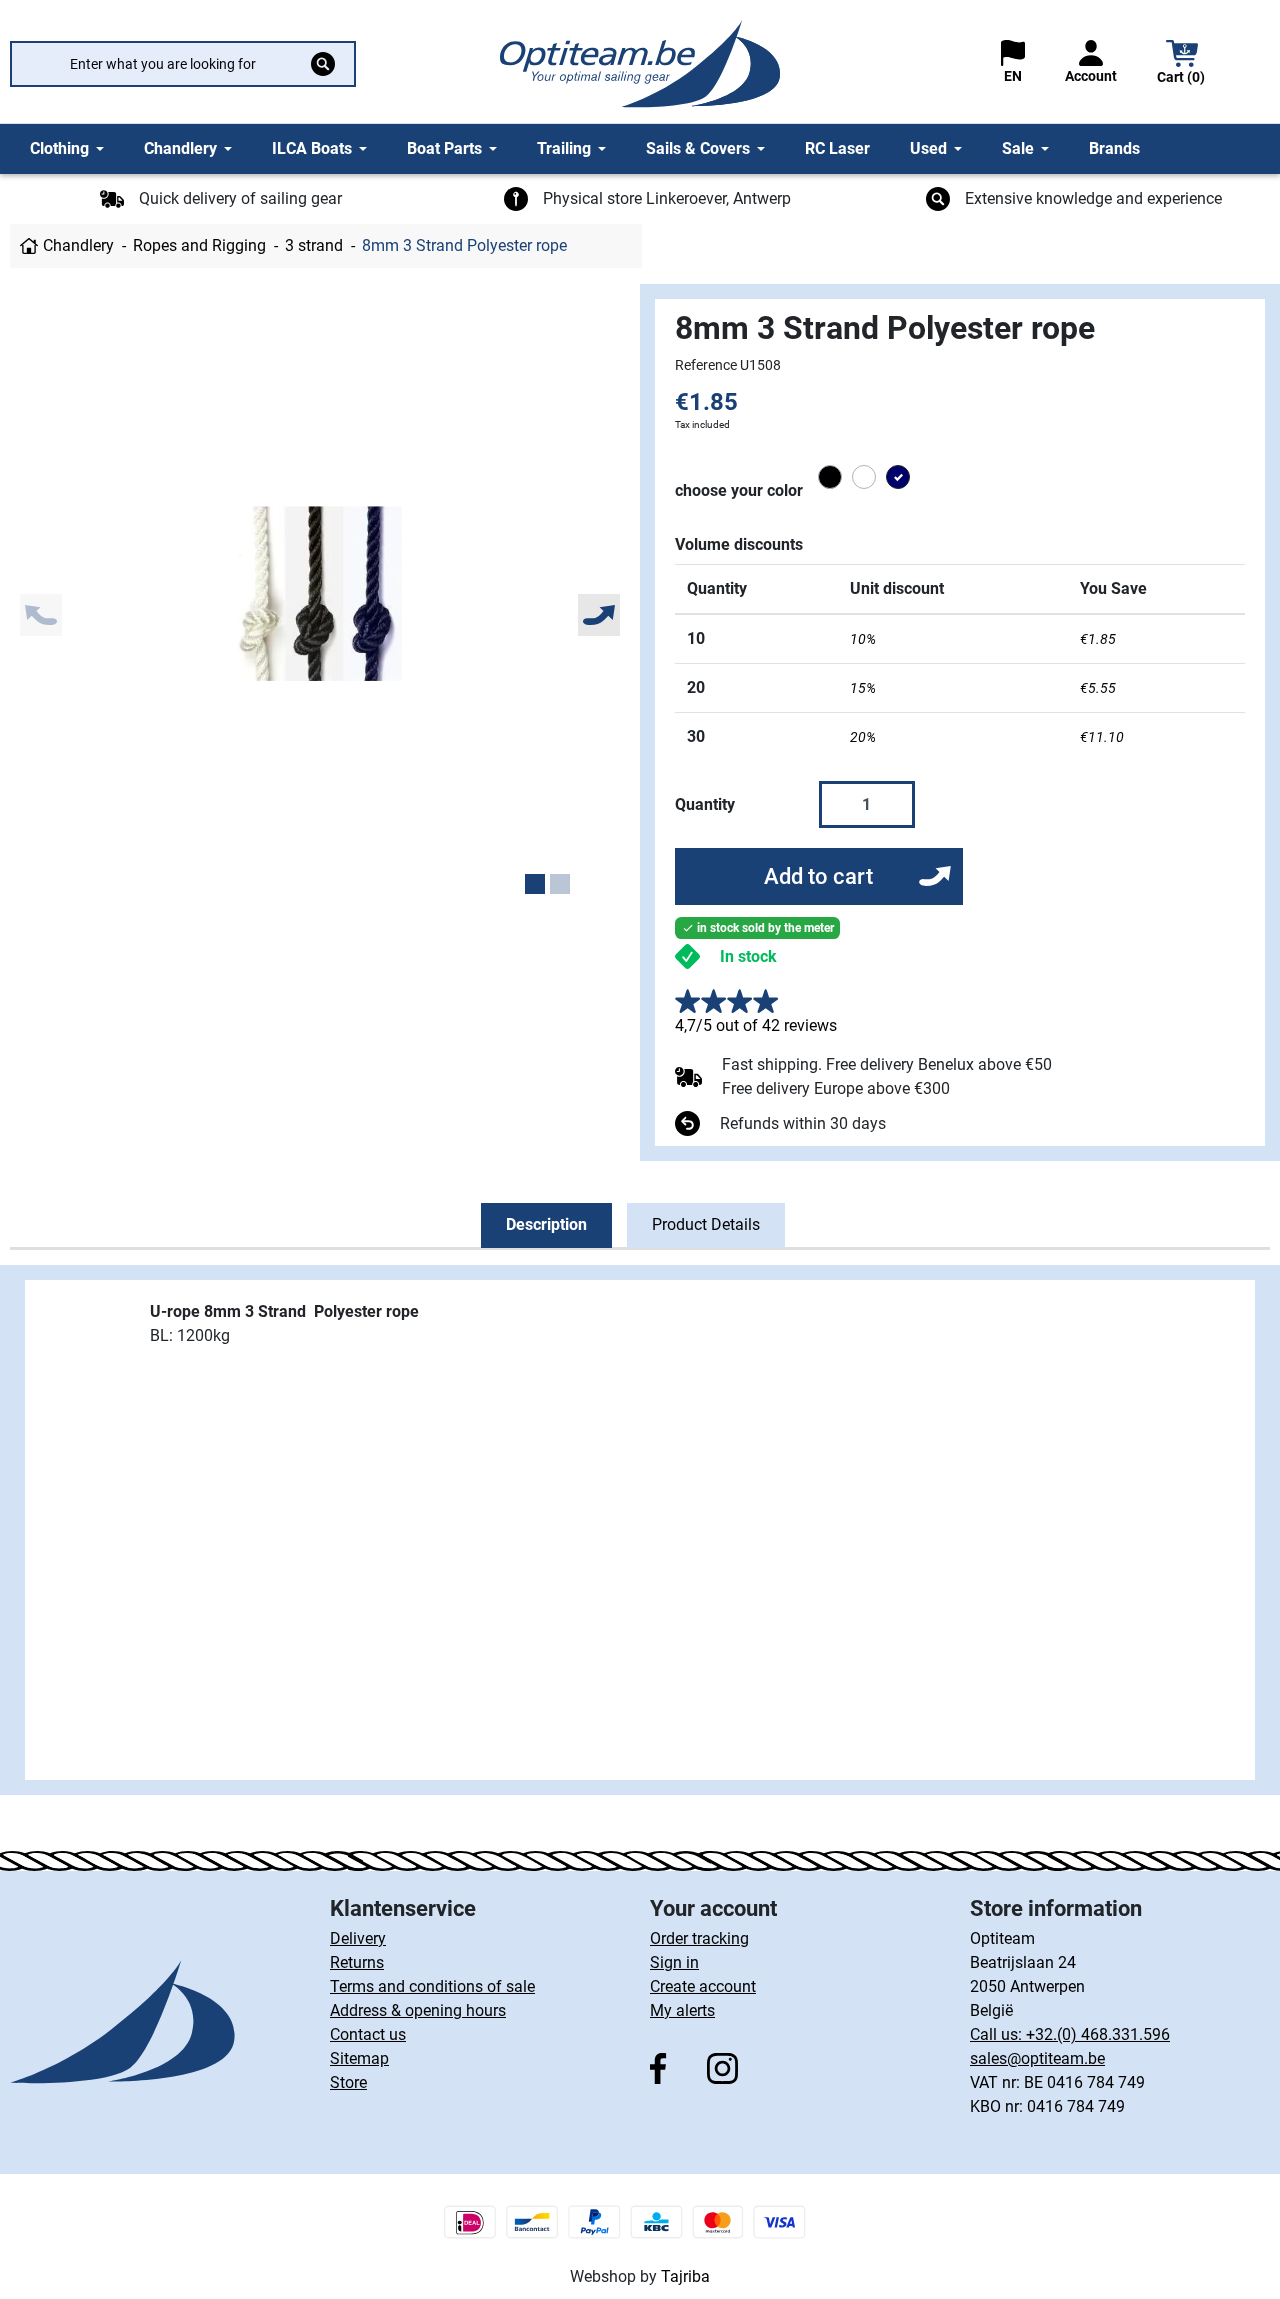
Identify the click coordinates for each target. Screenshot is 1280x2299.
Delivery (358, 1938)
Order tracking (699, 1938)
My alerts (682, 2010)
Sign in (674, 1962)
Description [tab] (546, 1224)
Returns (357, 1962)
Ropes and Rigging (199, 245)
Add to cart (818, 876)
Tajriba (685, 2276)
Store (348, 2082)
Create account (703, 1986)
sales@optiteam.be (1037, 2058)
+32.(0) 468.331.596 (1098, 2034)
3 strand (314, 245)
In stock (748, 956)
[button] (1182, 64)
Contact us (368, 2034)
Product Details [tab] (706, 1224)
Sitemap (359, 2058)
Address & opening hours (418, 2010)
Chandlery (78, 245)
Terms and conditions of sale (432, 1986)
